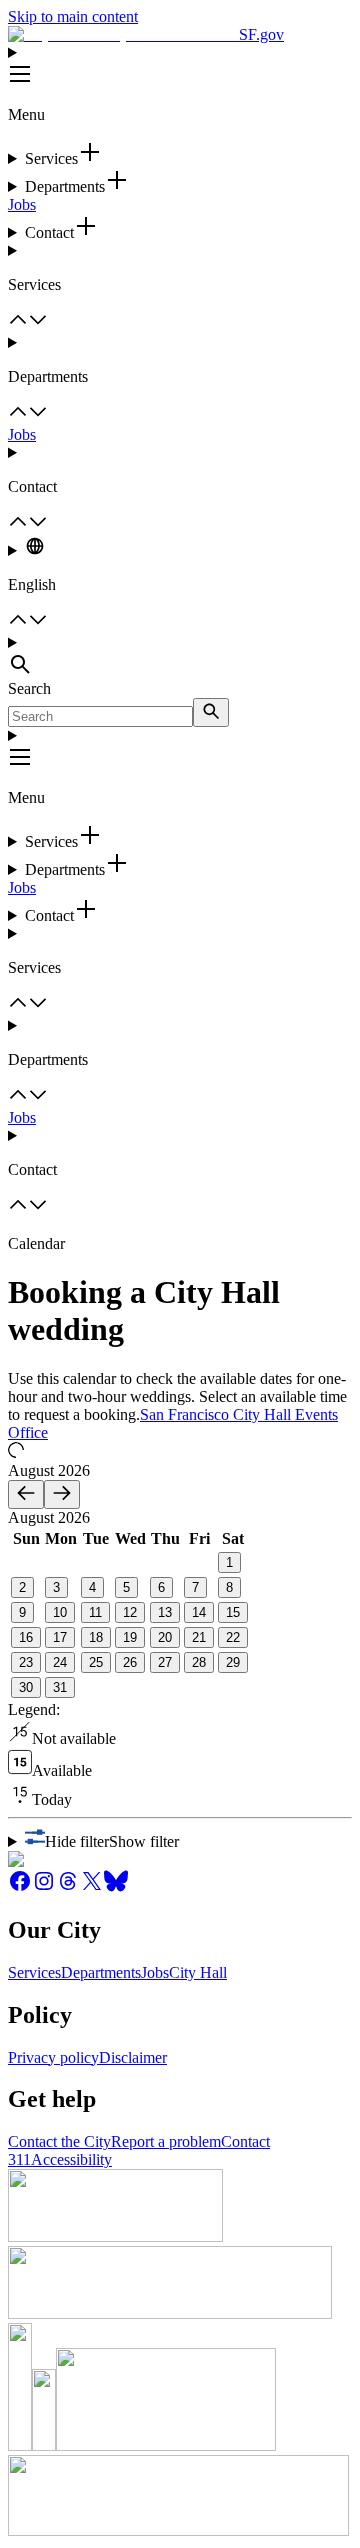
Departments (101, 1972)
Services (34, 1972)
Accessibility (71, 2159)
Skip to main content (73, 16)
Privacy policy (53, 2057)
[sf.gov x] (92, 1887)
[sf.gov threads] (68, 1887)
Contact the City (59, 2141)
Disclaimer (133, 2057)
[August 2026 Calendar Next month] (62, 1494)
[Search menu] (180, 657)
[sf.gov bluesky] (116, 1887)
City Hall (198, 1972)
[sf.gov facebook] (20, 1887)
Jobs (22, 204)
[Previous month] (26, 1494)
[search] (211, 712)
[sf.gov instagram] (44, 1887)
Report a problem (166, 2141)
